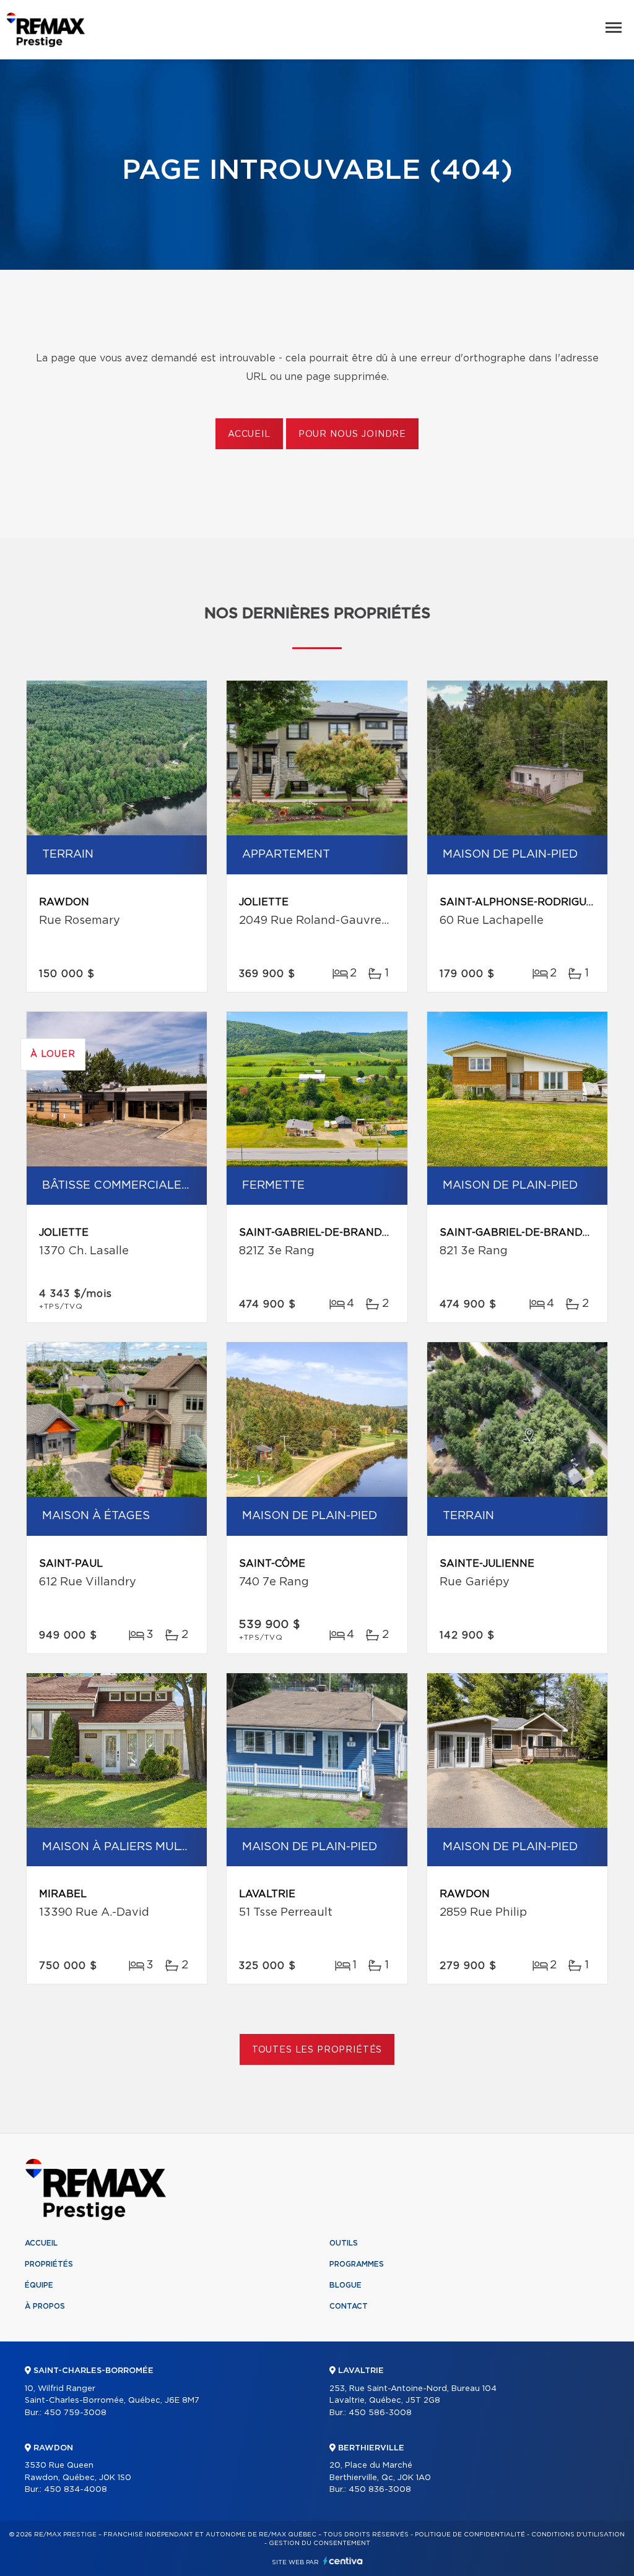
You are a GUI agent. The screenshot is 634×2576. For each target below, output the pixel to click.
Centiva (343, 2561)
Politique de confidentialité (470, 2535)
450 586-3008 (380, 2413)
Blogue (345, 2285)
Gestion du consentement (319, 2543)
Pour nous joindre (352, 434)
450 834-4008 (76, 2490)
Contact (349, 2306)
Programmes (357, 2264)
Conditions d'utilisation (578, 2535)
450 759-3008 (75, 2413)
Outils (344, 2243)
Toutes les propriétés (317, 2050)
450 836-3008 (380, 2490)
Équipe (39, 2285)
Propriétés (49, 2264)
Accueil (249, 434)
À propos (45, 2306)
